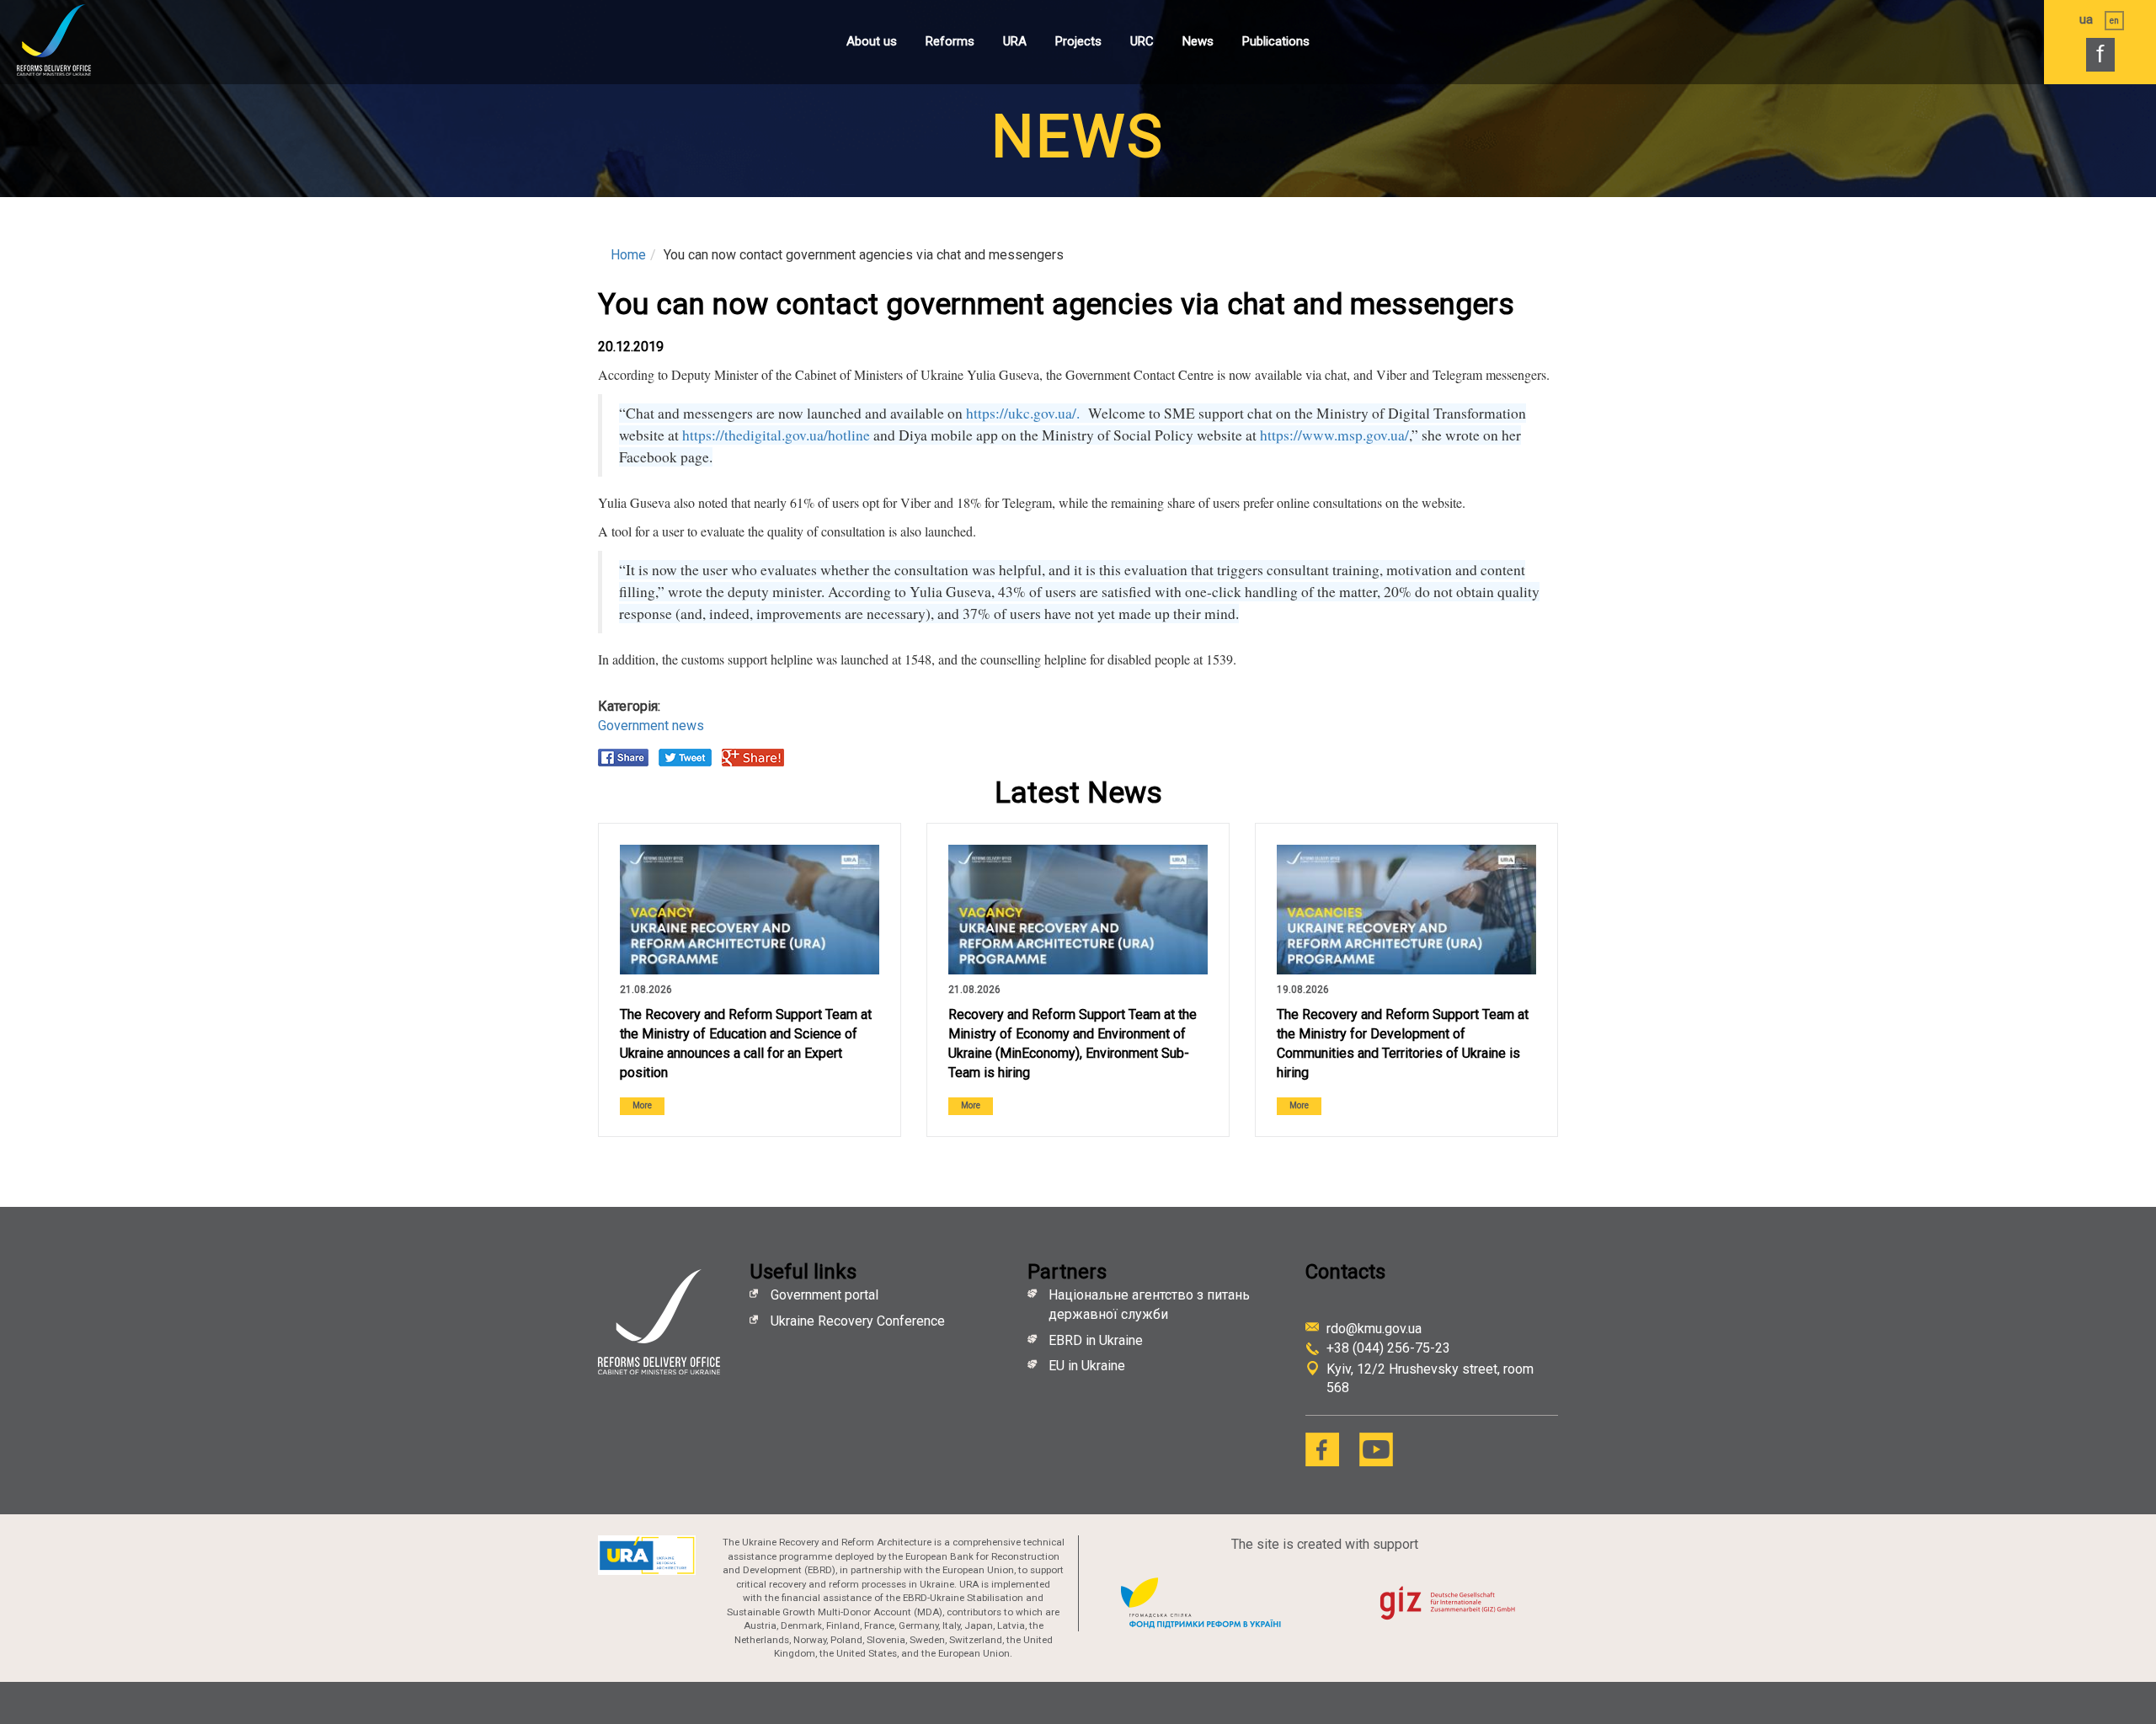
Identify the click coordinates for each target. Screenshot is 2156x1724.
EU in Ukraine (1087, 1366)
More (642, 1105)
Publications (1276, 41)
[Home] (72, 40)
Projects (1078, 41)
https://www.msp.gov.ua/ (1334, 435)
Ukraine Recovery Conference (859, 1321)
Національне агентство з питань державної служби (1149, 1305)
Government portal (825, 1295)
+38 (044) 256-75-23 (1388, 1348)
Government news (651, 726)
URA (1015, 41)
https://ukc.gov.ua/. (1025, 413)
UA (2086, 19)
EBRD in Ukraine (1097, 1340)
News (1198, 41)
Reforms (950, 41)
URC (1142, 41)
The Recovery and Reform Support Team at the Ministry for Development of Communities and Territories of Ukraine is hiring (1403, 1043)
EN (2114, 21)
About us (872, 41)
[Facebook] (1322, 1449)
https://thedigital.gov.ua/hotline (776, 435)
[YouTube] (1376, 1449)
